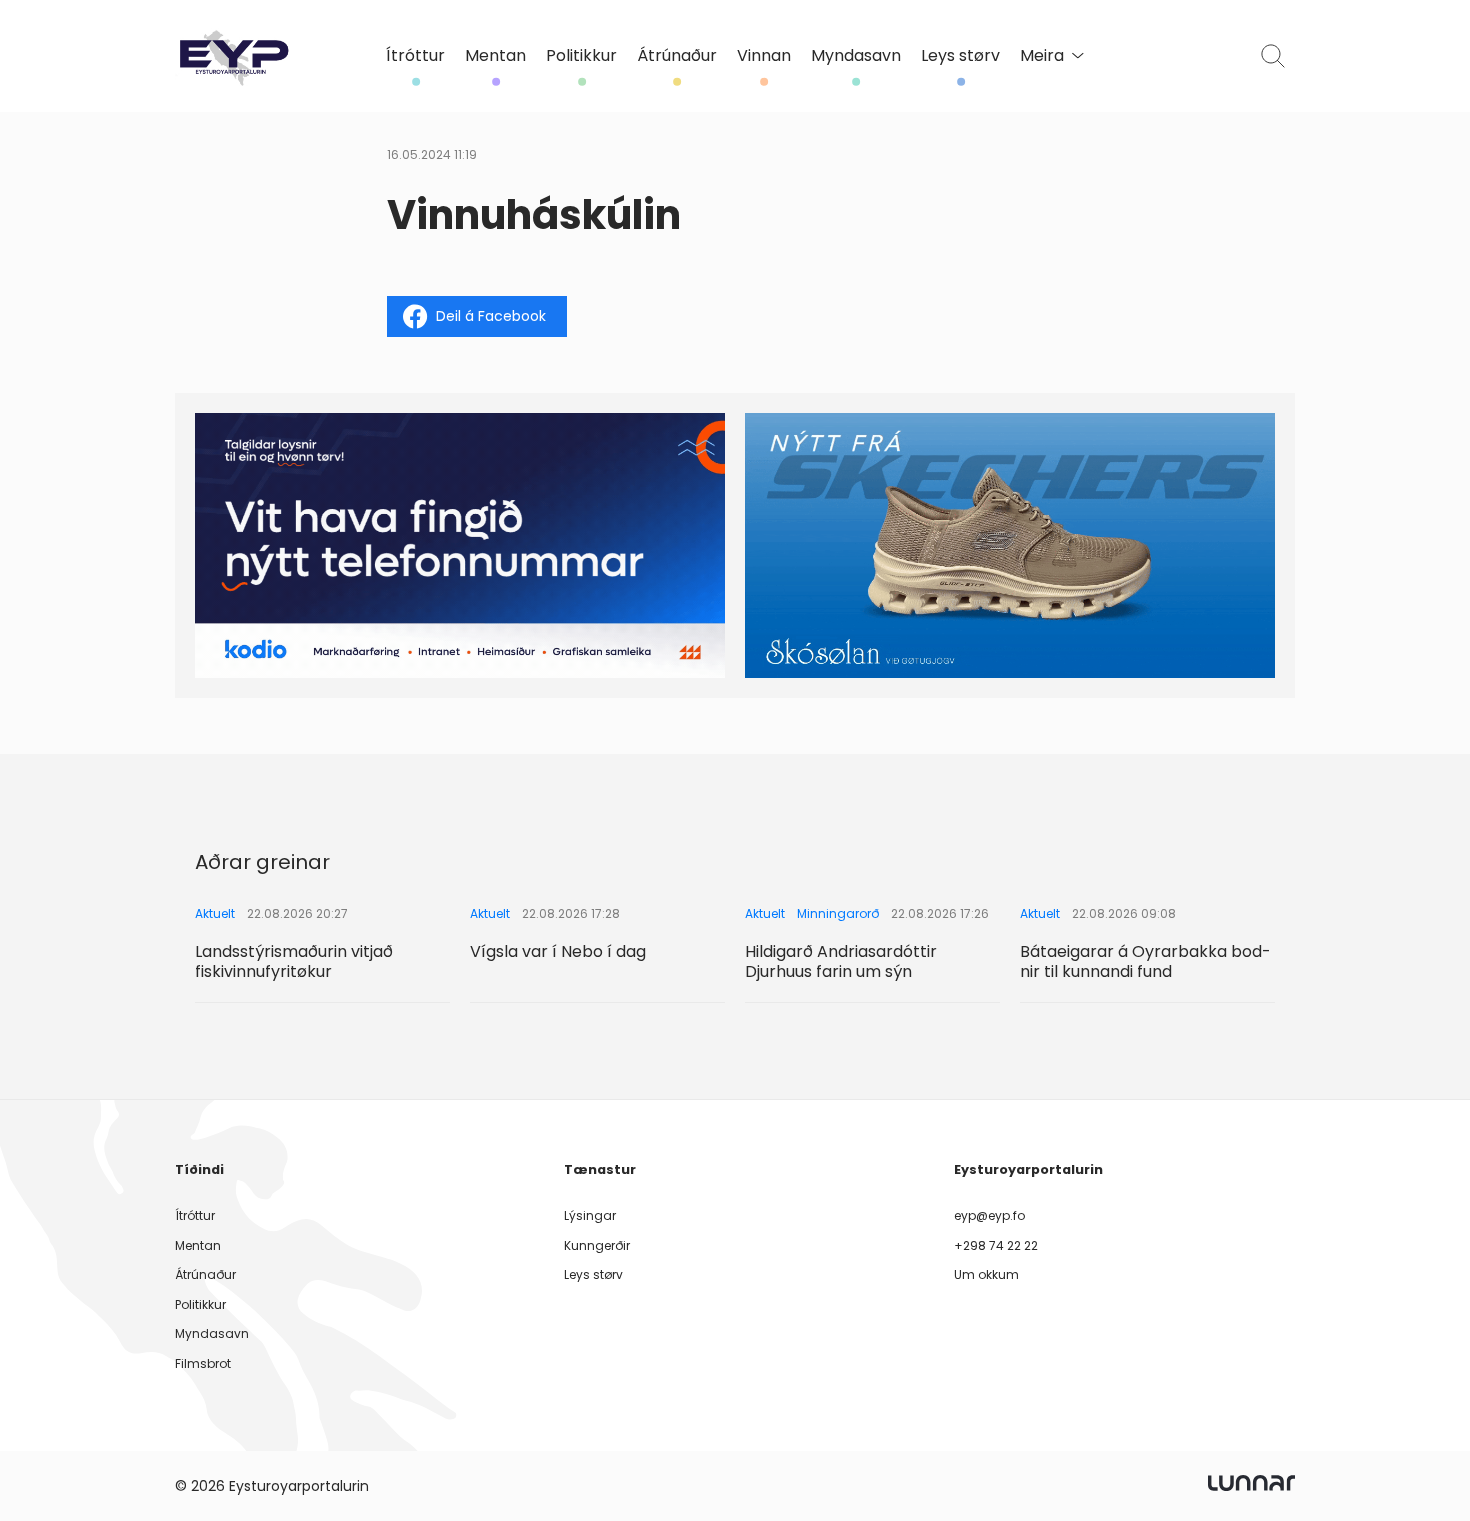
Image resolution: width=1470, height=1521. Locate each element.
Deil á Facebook (491, 316)
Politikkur (581, 56)
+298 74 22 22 (996, 1245)
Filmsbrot (203, 1363)
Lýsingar (590, 1215)
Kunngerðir (597, 1245)
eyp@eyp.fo (989, 1215)
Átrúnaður (677, 56)
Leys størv (960, 56)
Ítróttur (415, 56)
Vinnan (764, 56)
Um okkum (986, 1274)
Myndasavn (856, 56)
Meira (1042, 56)
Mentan (495, 56)
